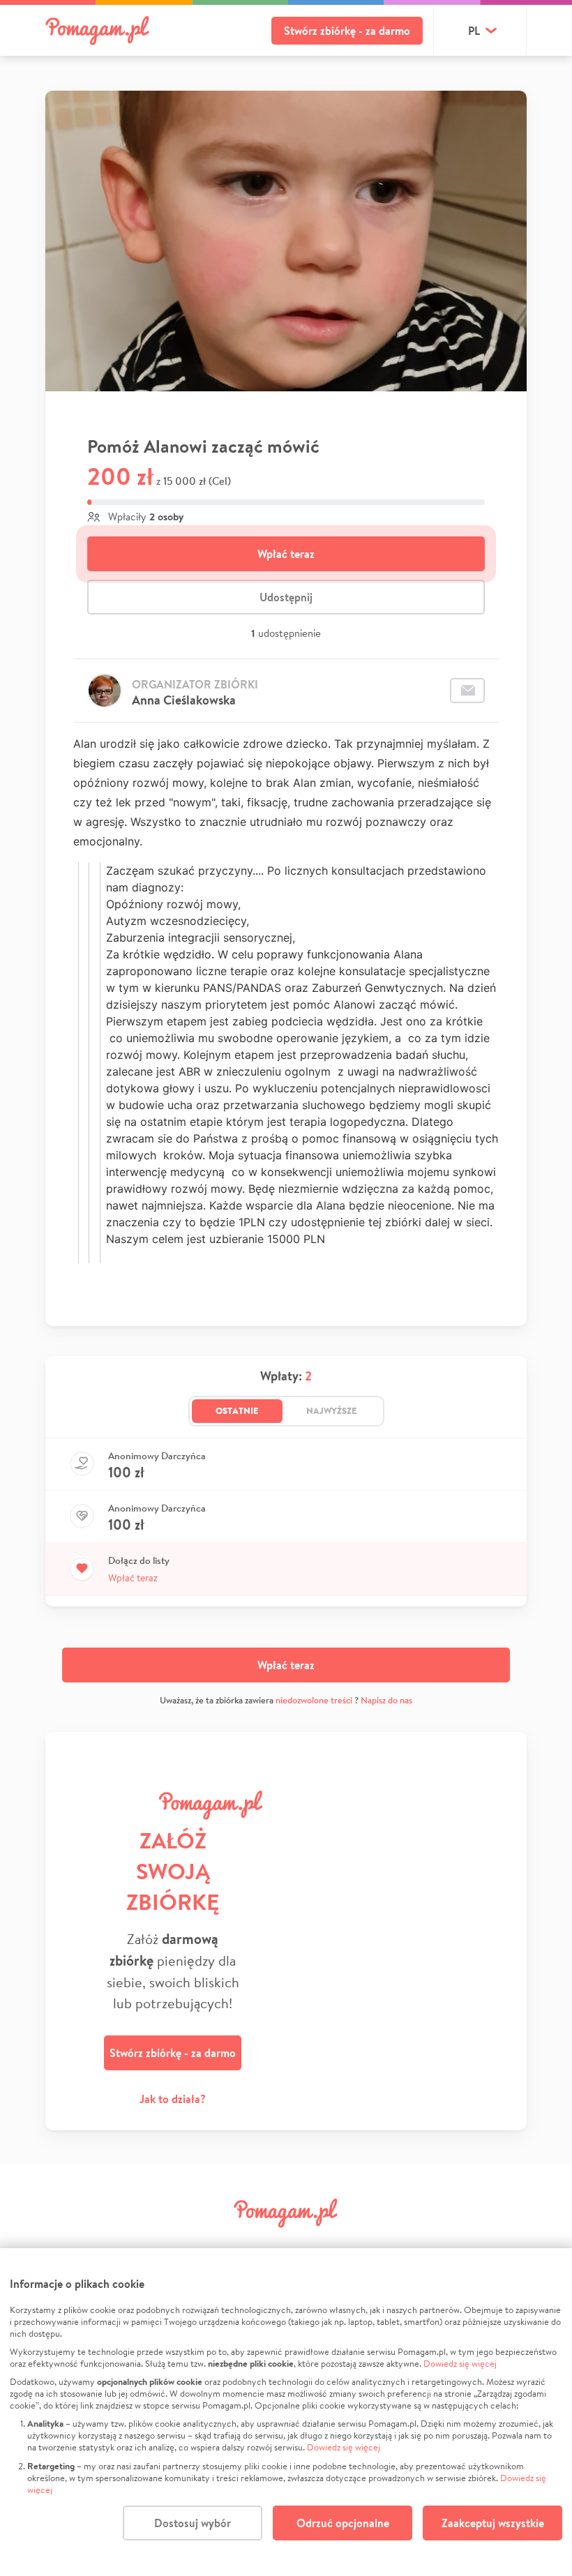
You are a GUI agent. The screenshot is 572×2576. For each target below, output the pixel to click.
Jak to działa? (173, 2099)
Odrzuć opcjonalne (343, 2523)
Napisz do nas (386, 1700)
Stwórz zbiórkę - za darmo (347, 31)
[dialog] (286, 2412)
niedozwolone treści (314, 1700)
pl (474, 31)
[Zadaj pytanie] (467, 691)
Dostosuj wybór (193, 2523)
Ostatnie (237, 1410)
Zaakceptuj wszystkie (493, 2523)
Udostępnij (286, 597)
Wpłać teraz (286, 554)
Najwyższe (332, 1410)
